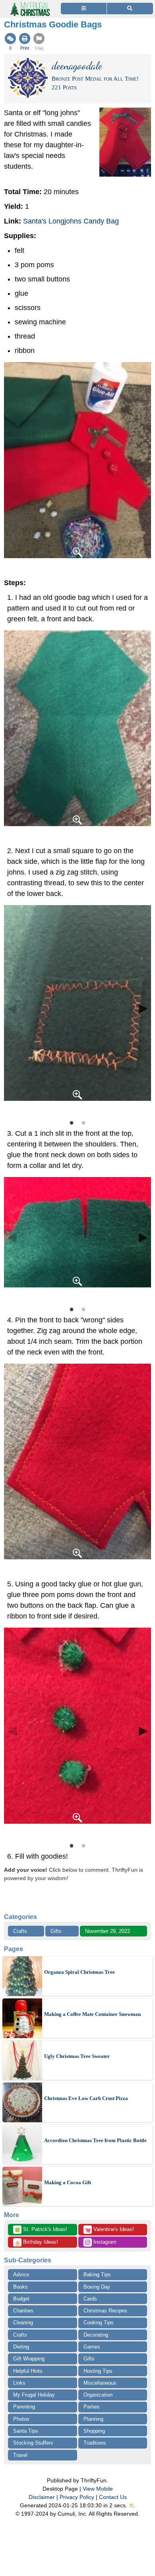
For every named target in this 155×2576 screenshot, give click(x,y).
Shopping (94, 2431)
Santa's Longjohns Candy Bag (71, 221)
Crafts (20, 1931)
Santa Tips (26, 2431)
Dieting (21, 2347)
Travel (20, 2455)
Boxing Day (97, 2287)
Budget (21, 2299)
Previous (12, 1008)
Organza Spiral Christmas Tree (79, 1972)
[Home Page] (29, 5)
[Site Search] (130, 9)
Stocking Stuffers (33, 2443)
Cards (90, 2299)
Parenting (24, 2407)
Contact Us (113, 2497)
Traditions (95, 2443)
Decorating (96, 2335)
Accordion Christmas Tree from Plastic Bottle (95, 2140)
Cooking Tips (99, 2323)
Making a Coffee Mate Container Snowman (92, 2014)
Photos (21, 2419)
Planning (93, 2419)
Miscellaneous (100, 2383)
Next (143, 1008)
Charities (23, 2311)
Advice (21, 2274)
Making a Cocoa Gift (68, 2182)
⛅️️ (132, 2505)
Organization (98, 2395)
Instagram (104, 2242)
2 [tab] (83, 1122)
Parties (92, 2407)
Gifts (56, 1931)
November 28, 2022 (108, 1931)
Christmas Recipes (105, 2311)
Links (19, 2383)
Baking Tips (97, 2274)
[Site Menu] (84, 9)
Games (92, 2347)
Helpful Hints (28, 2371)
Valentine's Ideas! (109, 2230)
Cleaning (23, 2323)
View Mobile (98, 2489)
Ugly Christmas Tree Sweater (77, 2056)
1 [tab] (72, 1122)
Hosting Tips (98, 2371)
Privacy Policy (77, 2497)
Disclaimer (42, 2497)
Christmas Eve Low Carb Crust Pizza (86, 2098)
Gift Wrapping (29, 2359)
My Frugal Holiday (34, 2395)
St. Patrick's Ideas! (41, 2230)
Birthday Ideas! (36, 2243)
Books (20, 2287)
